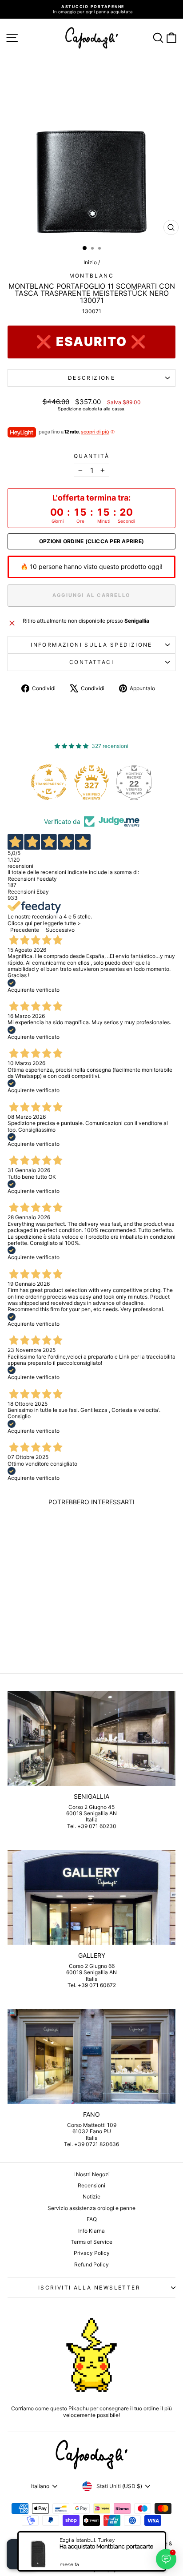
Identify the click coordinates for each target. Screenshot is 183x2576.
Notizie (91, 2196)
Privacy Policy (92, 2253)
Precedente (25, 930)
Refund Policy (91, 2264)
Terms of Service (91, 2242)
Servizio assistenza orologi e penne (91, 2208)
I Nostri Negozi (91, 2174)
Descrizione (91, 378)
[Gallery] (91, 1898)
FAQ (92, 2219)
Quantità (91, 456)
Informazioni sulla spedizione (91, 645)
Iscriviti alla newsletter (89, 2288)
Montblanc (92, 276)
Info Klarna (91, 2231)
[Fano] (91, 2057)
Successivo (60, 930)
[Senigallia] (91, 1739)
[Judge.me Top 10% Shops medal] (138, 782)
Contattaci (91, 662)
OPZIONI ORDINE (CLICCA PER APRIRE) (91, 541)
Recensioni (91, 2185)
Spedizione (70, 409)
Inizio (90, 262)
